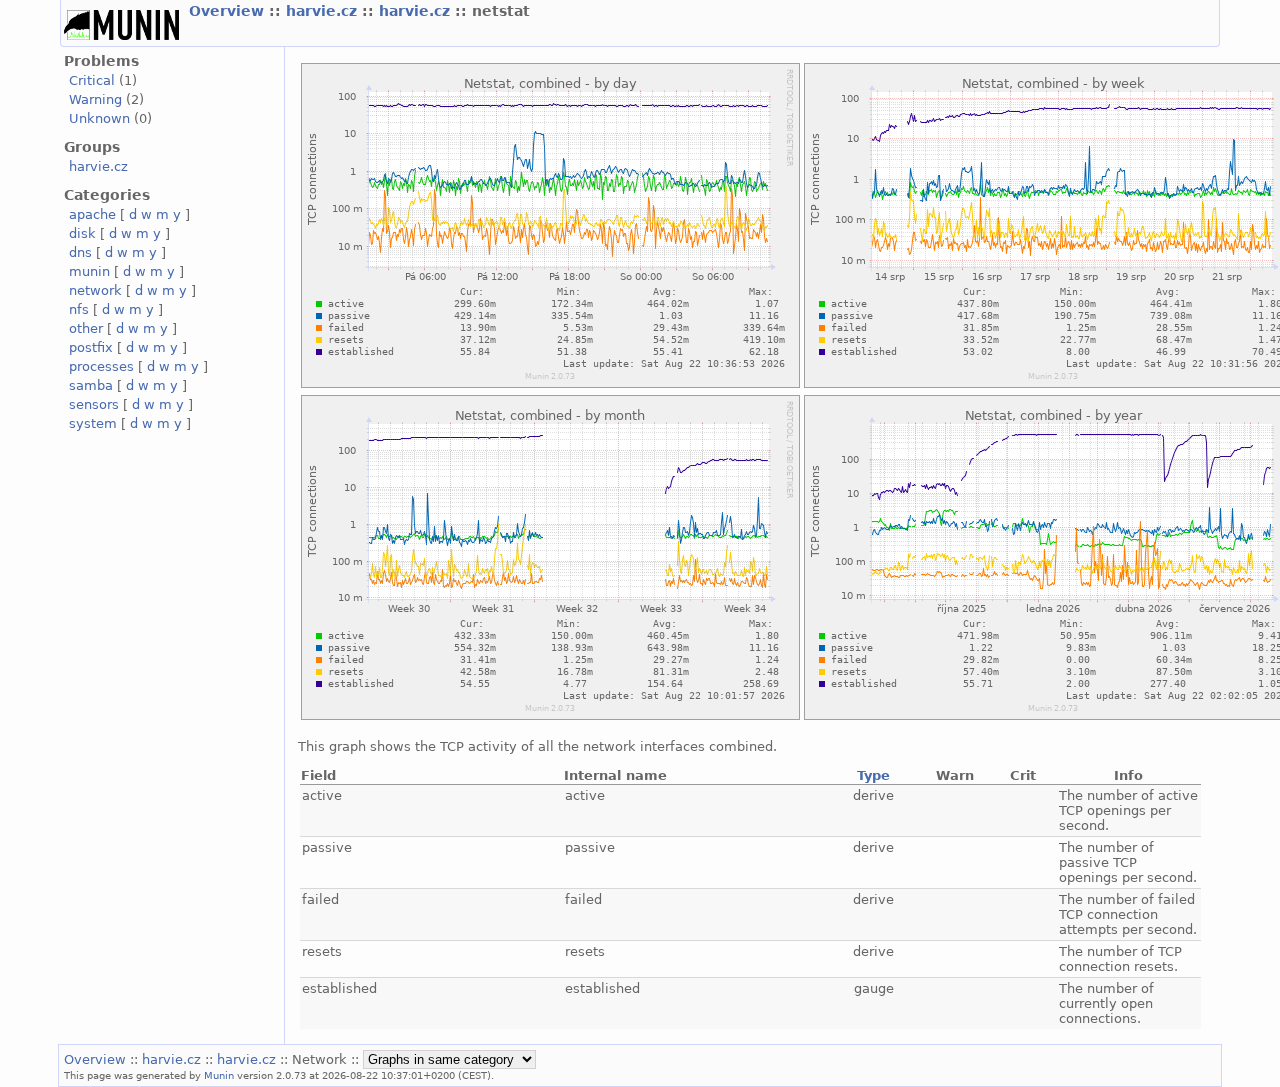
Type (873, 775)
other (86, 328)
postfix (91, 347)
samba (91, 385)
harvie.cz (324, 11)
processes (101, 366)
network (95, 290)
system (93, 423)
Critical (92, 80)
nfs (79, 309)
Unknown (99, 118)
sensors (94, 404)
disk (82, 233)
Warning (95, 99)
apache (92, 214)
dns (80, 252)
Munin (219, 1075)
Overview (229, 11)
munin (89, 271)
